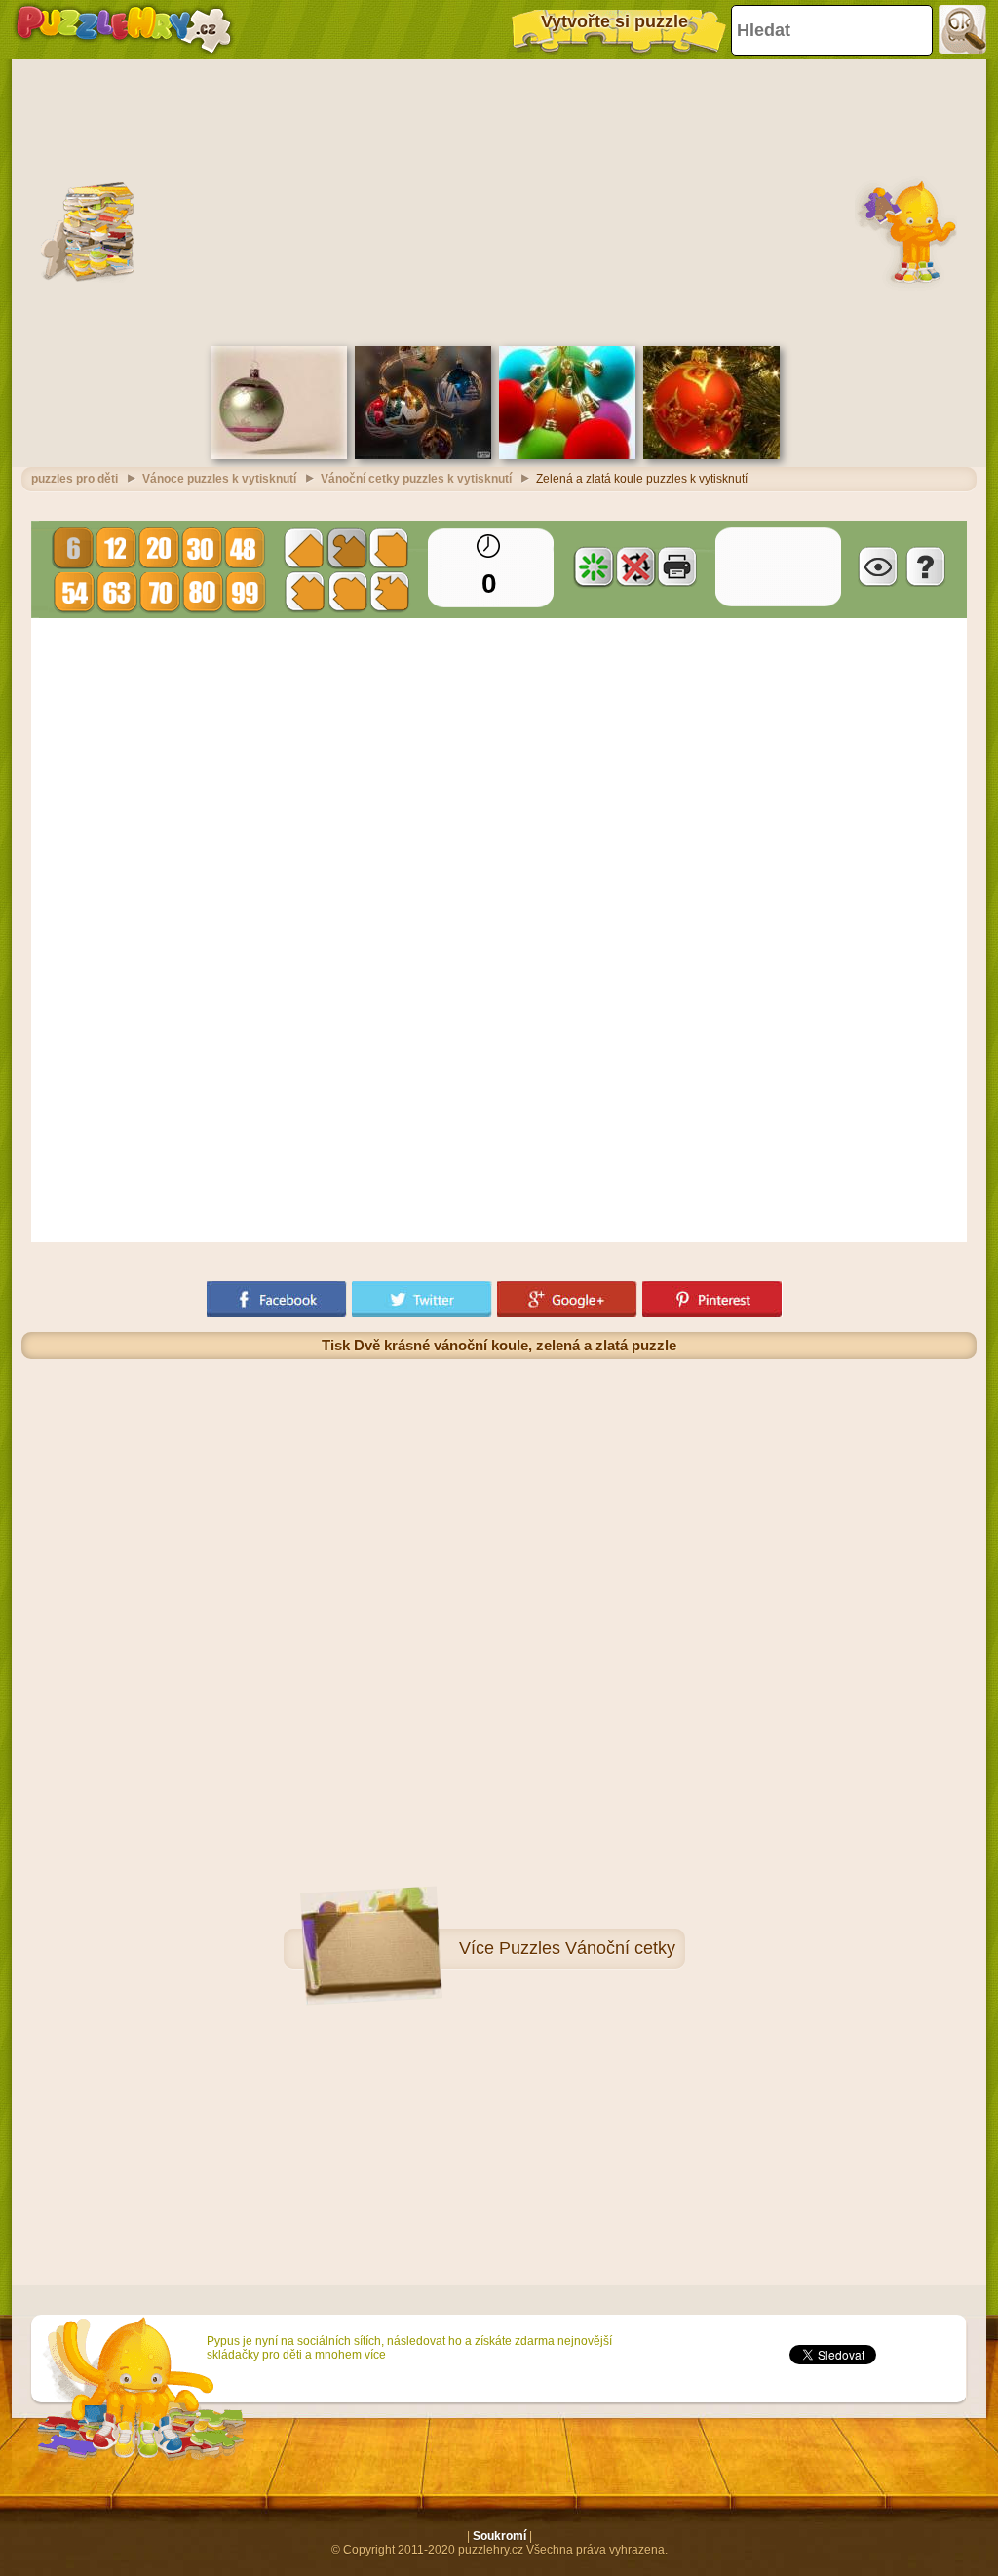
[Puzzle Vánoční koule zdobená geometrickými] (711, 455)
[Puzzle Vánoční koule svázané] (567, 455)
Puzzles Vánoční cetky (587, 1948)
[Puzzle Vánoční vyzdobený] (279, 455)
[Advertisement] (499, 200)
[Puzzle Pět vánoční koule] (423, 455)
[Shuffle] (594, 566)
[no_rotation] (635, 566)
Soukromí (499, 2536)
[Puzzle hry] (124, 29)
